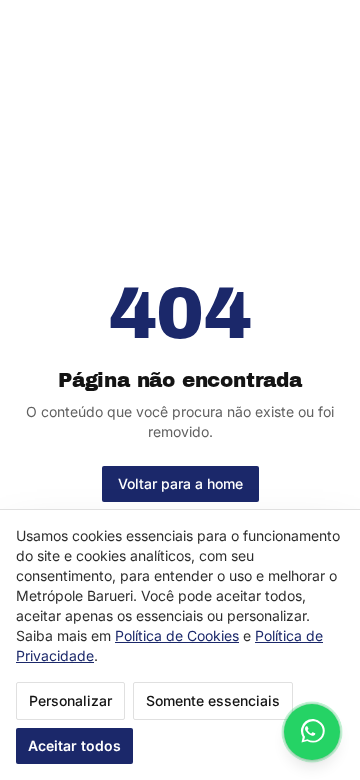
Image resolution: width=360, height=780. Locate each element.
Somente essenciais (213, 700)
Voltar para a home (180, 483)
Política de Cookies (177, 635)
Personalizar (70, 700)
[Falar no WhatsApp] (312, 732)
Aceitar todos (74, 745)
